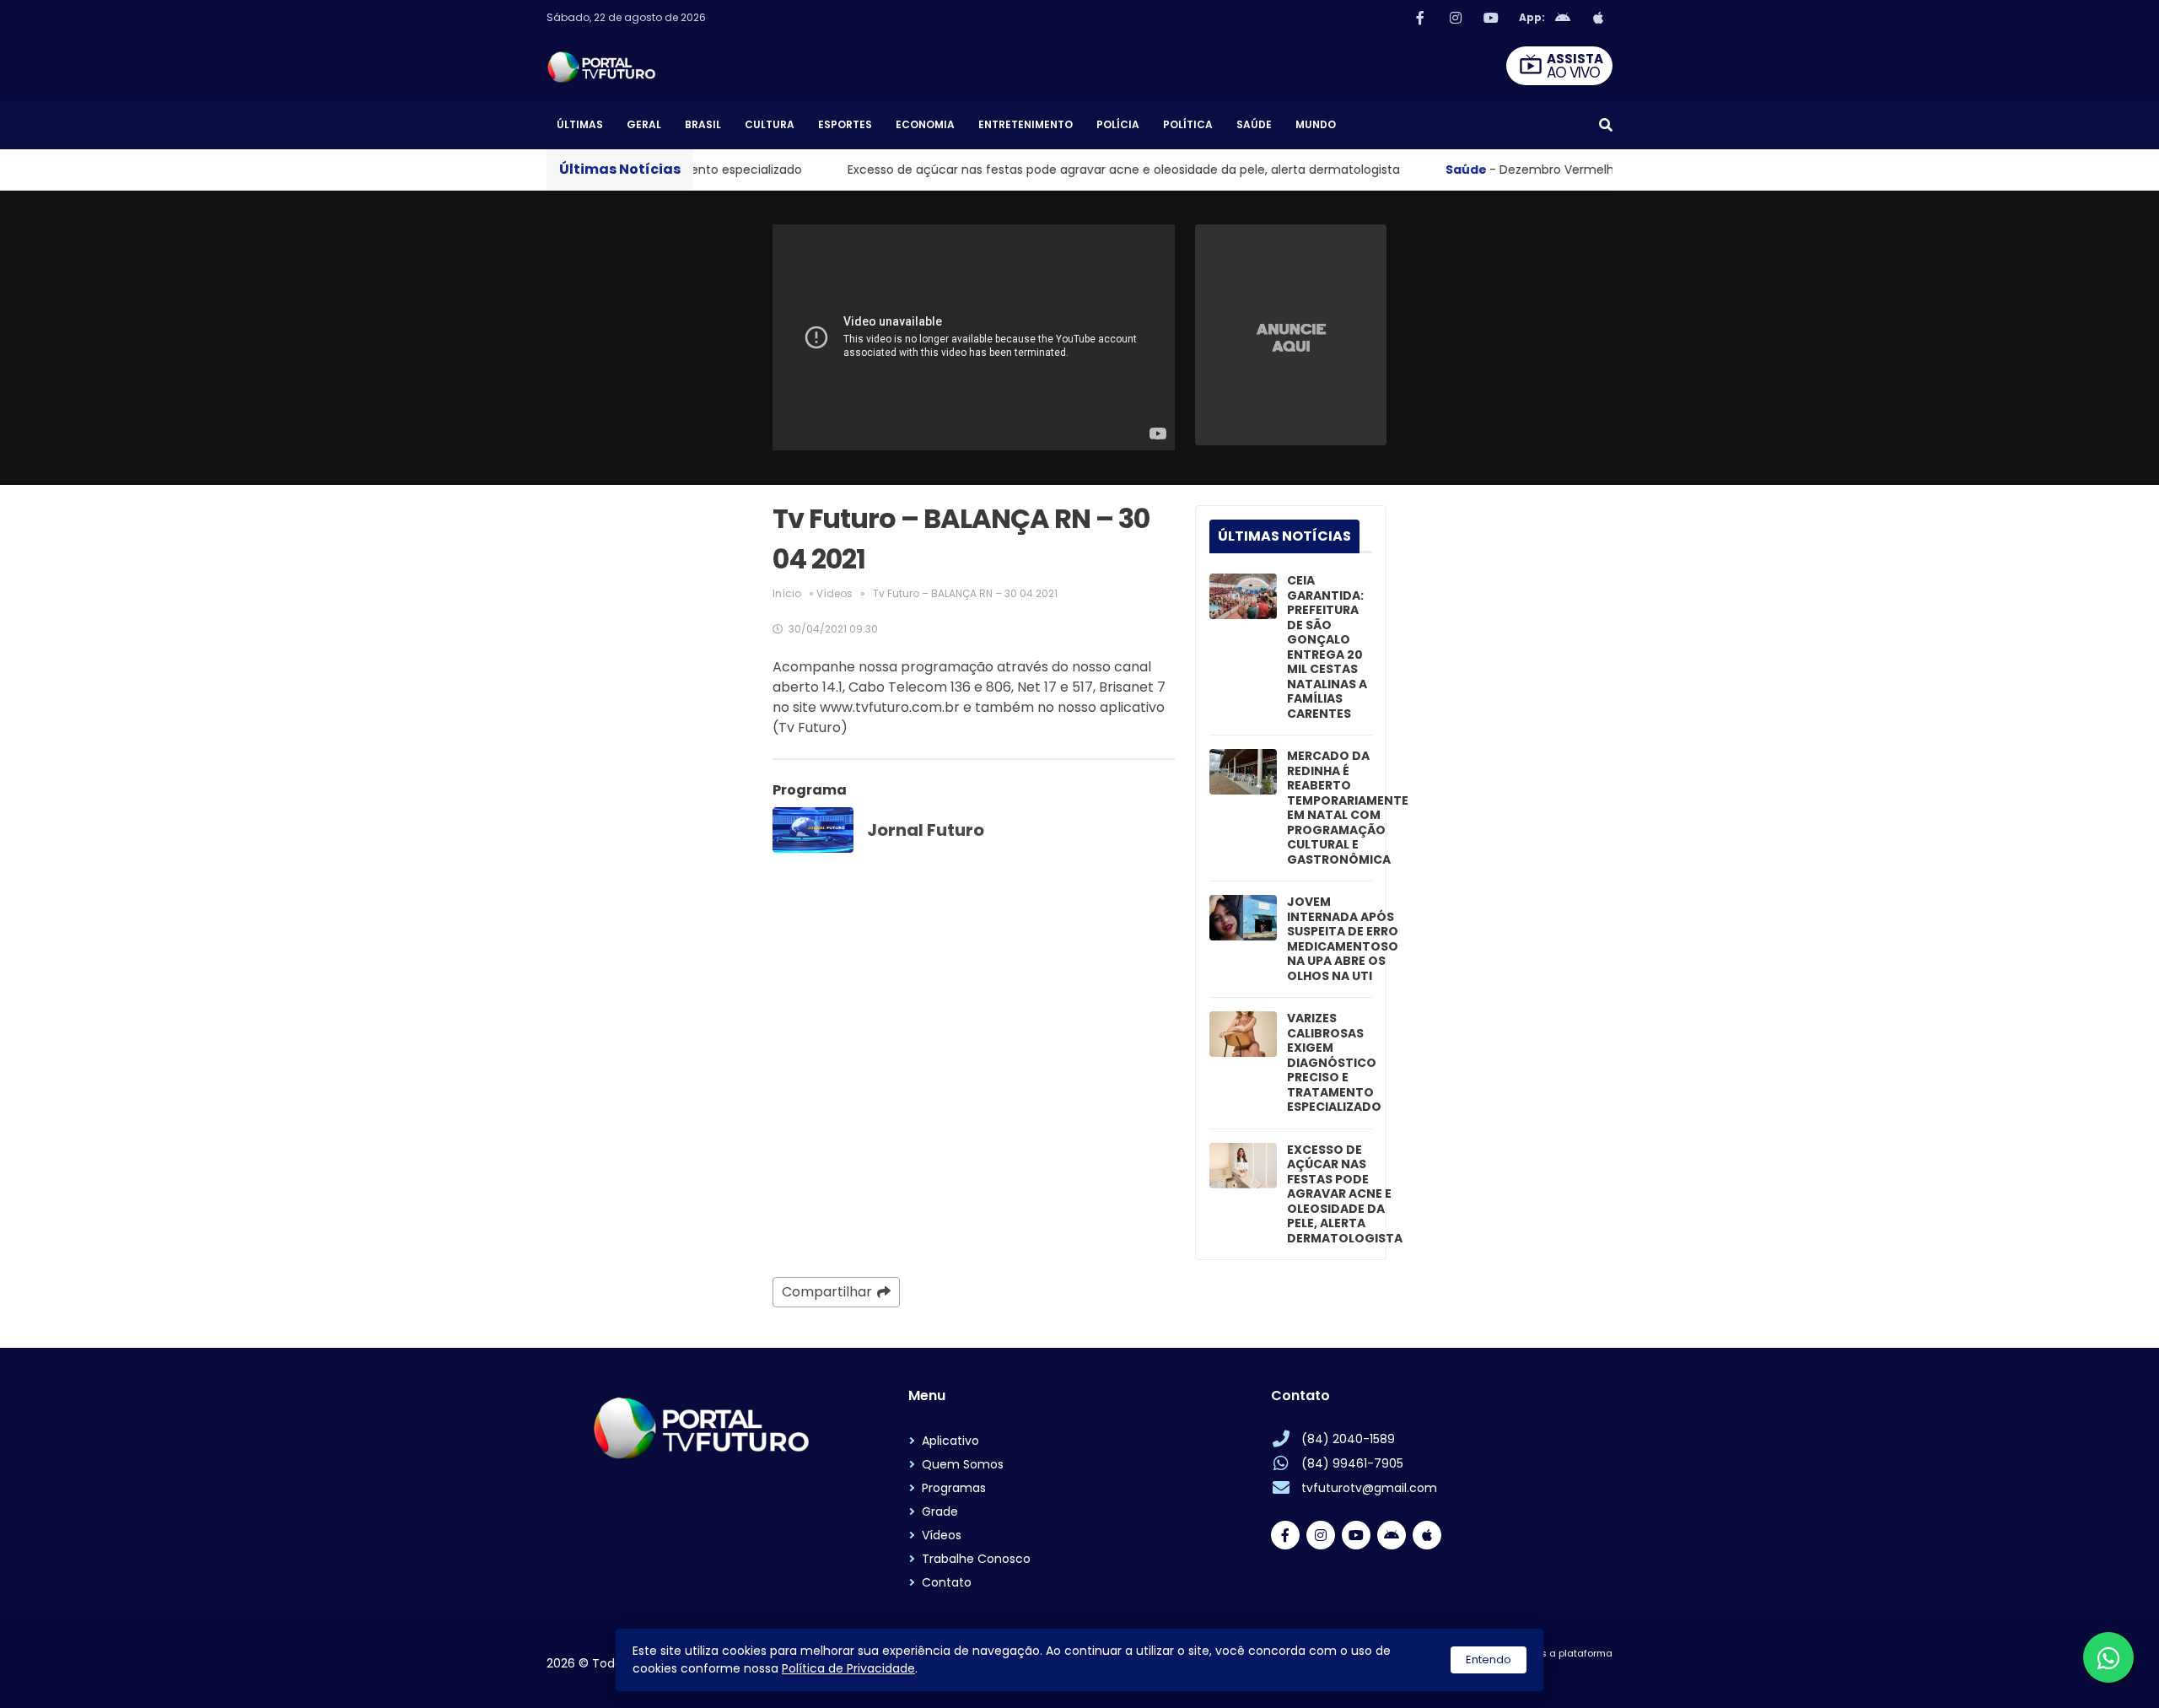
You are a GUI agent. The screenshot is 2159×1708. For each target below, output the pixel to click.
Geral (644, 124)
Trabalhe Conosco (976, 1559)
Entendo (1489, 1660)
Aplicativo (950, 1441)
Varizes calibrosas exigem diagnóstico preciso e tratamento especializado (1334, 1063)
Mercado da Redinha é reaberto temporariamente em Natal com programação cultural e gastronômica (1348, 808)
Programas (954, 1488)
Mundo (1316, 124)
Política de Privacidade (848, 1668)
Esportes (845, 124)
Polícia (1118, 124)
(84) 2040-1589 (1348, 1439)
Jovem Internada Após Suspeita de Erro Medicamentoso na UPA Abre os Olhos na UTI (1343, 939)
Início (787, 593)
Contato (947, 1582)
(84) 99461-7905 (1352, 1463)
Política (1188, 124)
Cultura (770, 124)
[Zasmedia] (1570, 1674)
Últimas (580, 124)
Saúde (1254, 124)
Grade (940, 1511)
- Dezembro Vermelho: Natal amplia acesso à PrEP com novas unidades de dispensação (1599, 170)
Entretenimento (1026, 124)
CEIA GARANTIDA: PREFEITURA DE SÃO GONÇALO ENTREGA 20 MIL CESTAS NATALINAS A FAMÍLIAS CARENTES (1327, 647)
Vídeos (835, 593)
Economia (925, 124)
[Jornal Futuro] (813, 830)
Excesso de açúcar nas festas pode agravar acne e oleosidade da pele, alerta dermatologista (995, 170)
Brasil (703, 124)
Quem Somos (963, 1464)
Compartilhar (827, 1292)
